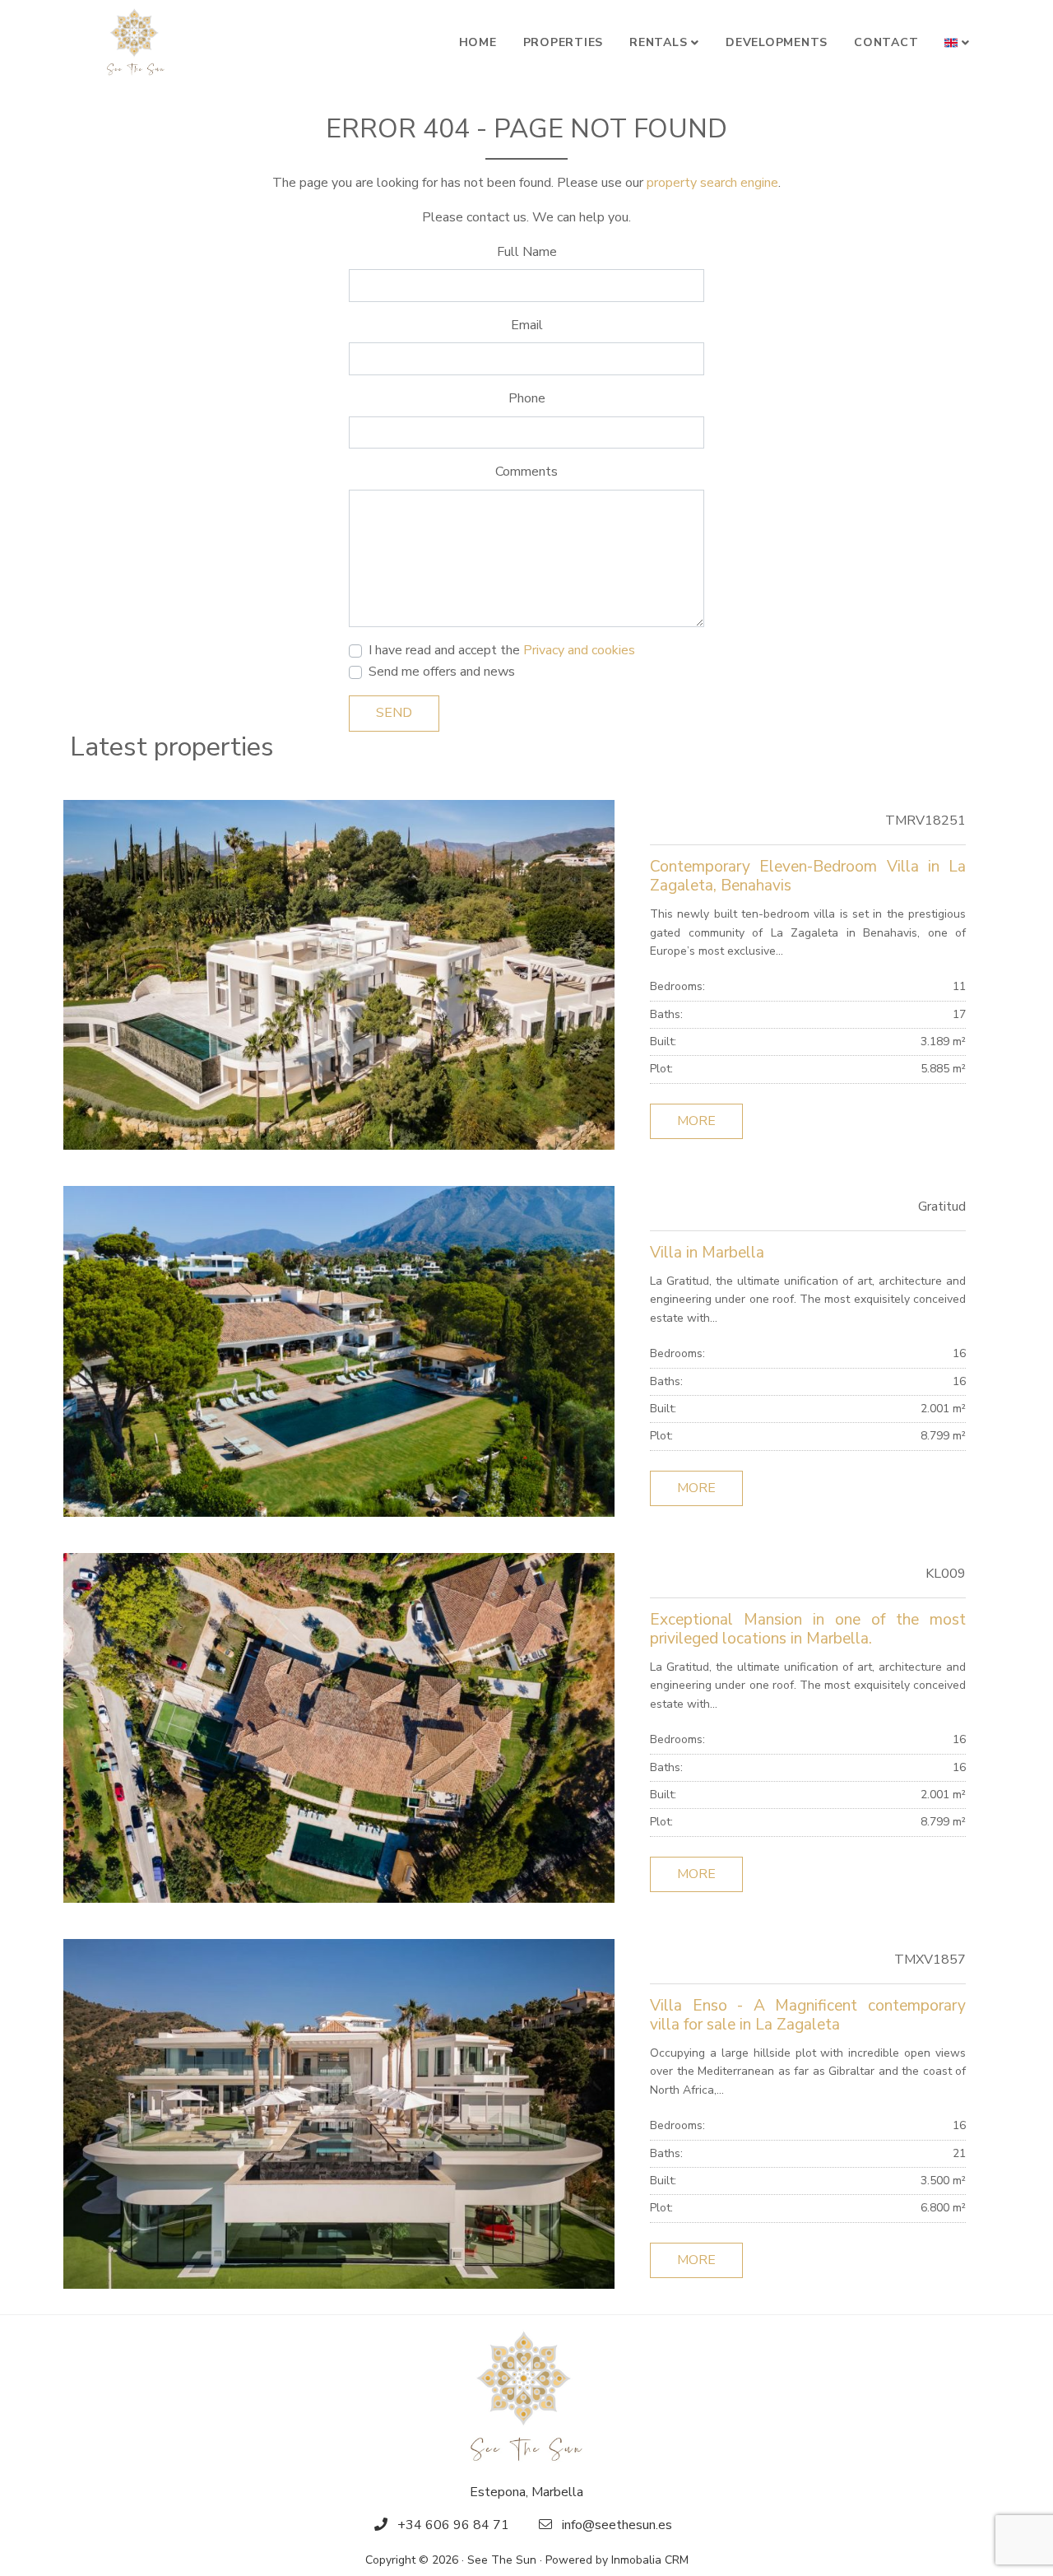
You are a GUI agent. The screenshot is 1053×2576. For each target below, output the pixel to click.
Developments (777, 42)
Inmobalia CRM (650, 2560)
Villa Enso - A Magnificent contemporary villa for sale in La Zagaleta (808, 2015)
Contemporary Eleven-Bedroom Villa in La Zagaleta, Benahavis (808, 876)
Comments (526, 472)
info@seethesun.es (617, 2525)
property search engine (712, 183)
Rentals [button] (658, 42)
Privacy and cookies (579, 650)
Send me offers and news (442, 672)
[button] (957, 43)
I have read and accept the (502, 650)
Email (527, 325)
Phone (527, 398)
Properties (564, 42)
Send (394, 713)
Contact (886, 42)
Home (478, 42)
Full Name (527, 252)
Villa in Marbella (707, 1253)
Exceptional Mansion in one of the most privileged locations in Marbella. (808, 1629)
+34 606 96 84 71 (453, 2525)
